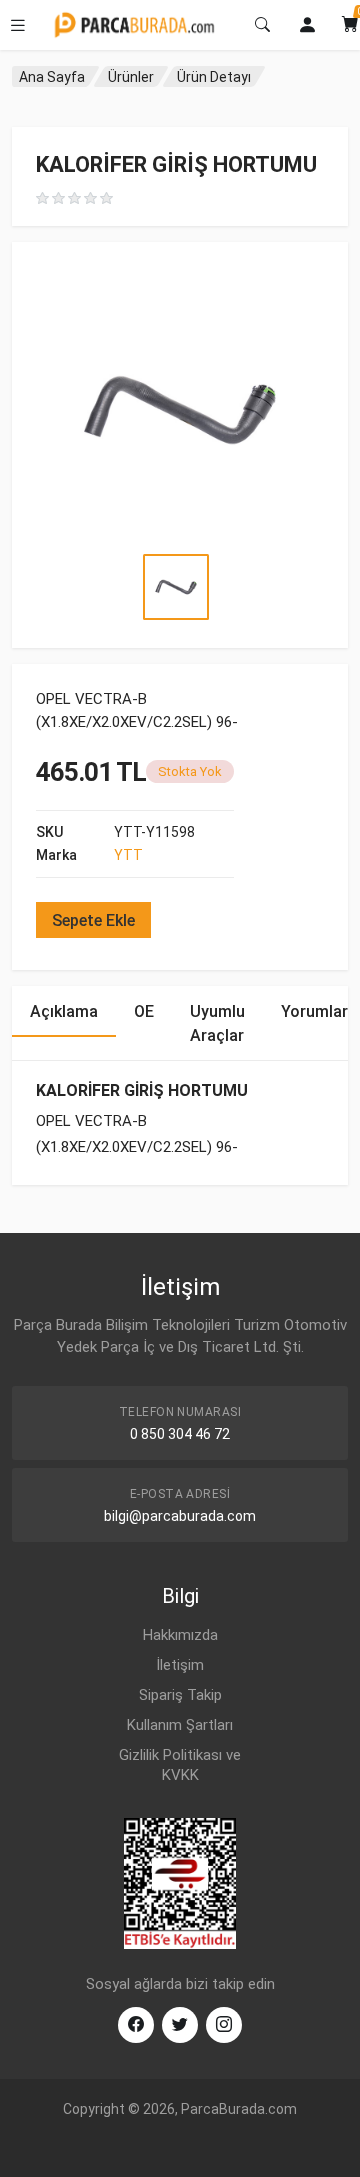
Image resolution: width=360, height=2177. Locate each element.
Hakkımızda (180, 1635)
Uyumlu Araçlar (217, 1023)
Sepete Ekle (93, 920)
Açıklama (64, 1011)
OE (144, 1011)
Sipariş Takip (180, 1695)
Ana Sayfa (52, 77)
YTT (128, 855)
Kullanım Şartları (180, 1725)
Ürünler (131, 77)
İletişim (180, 1665)
